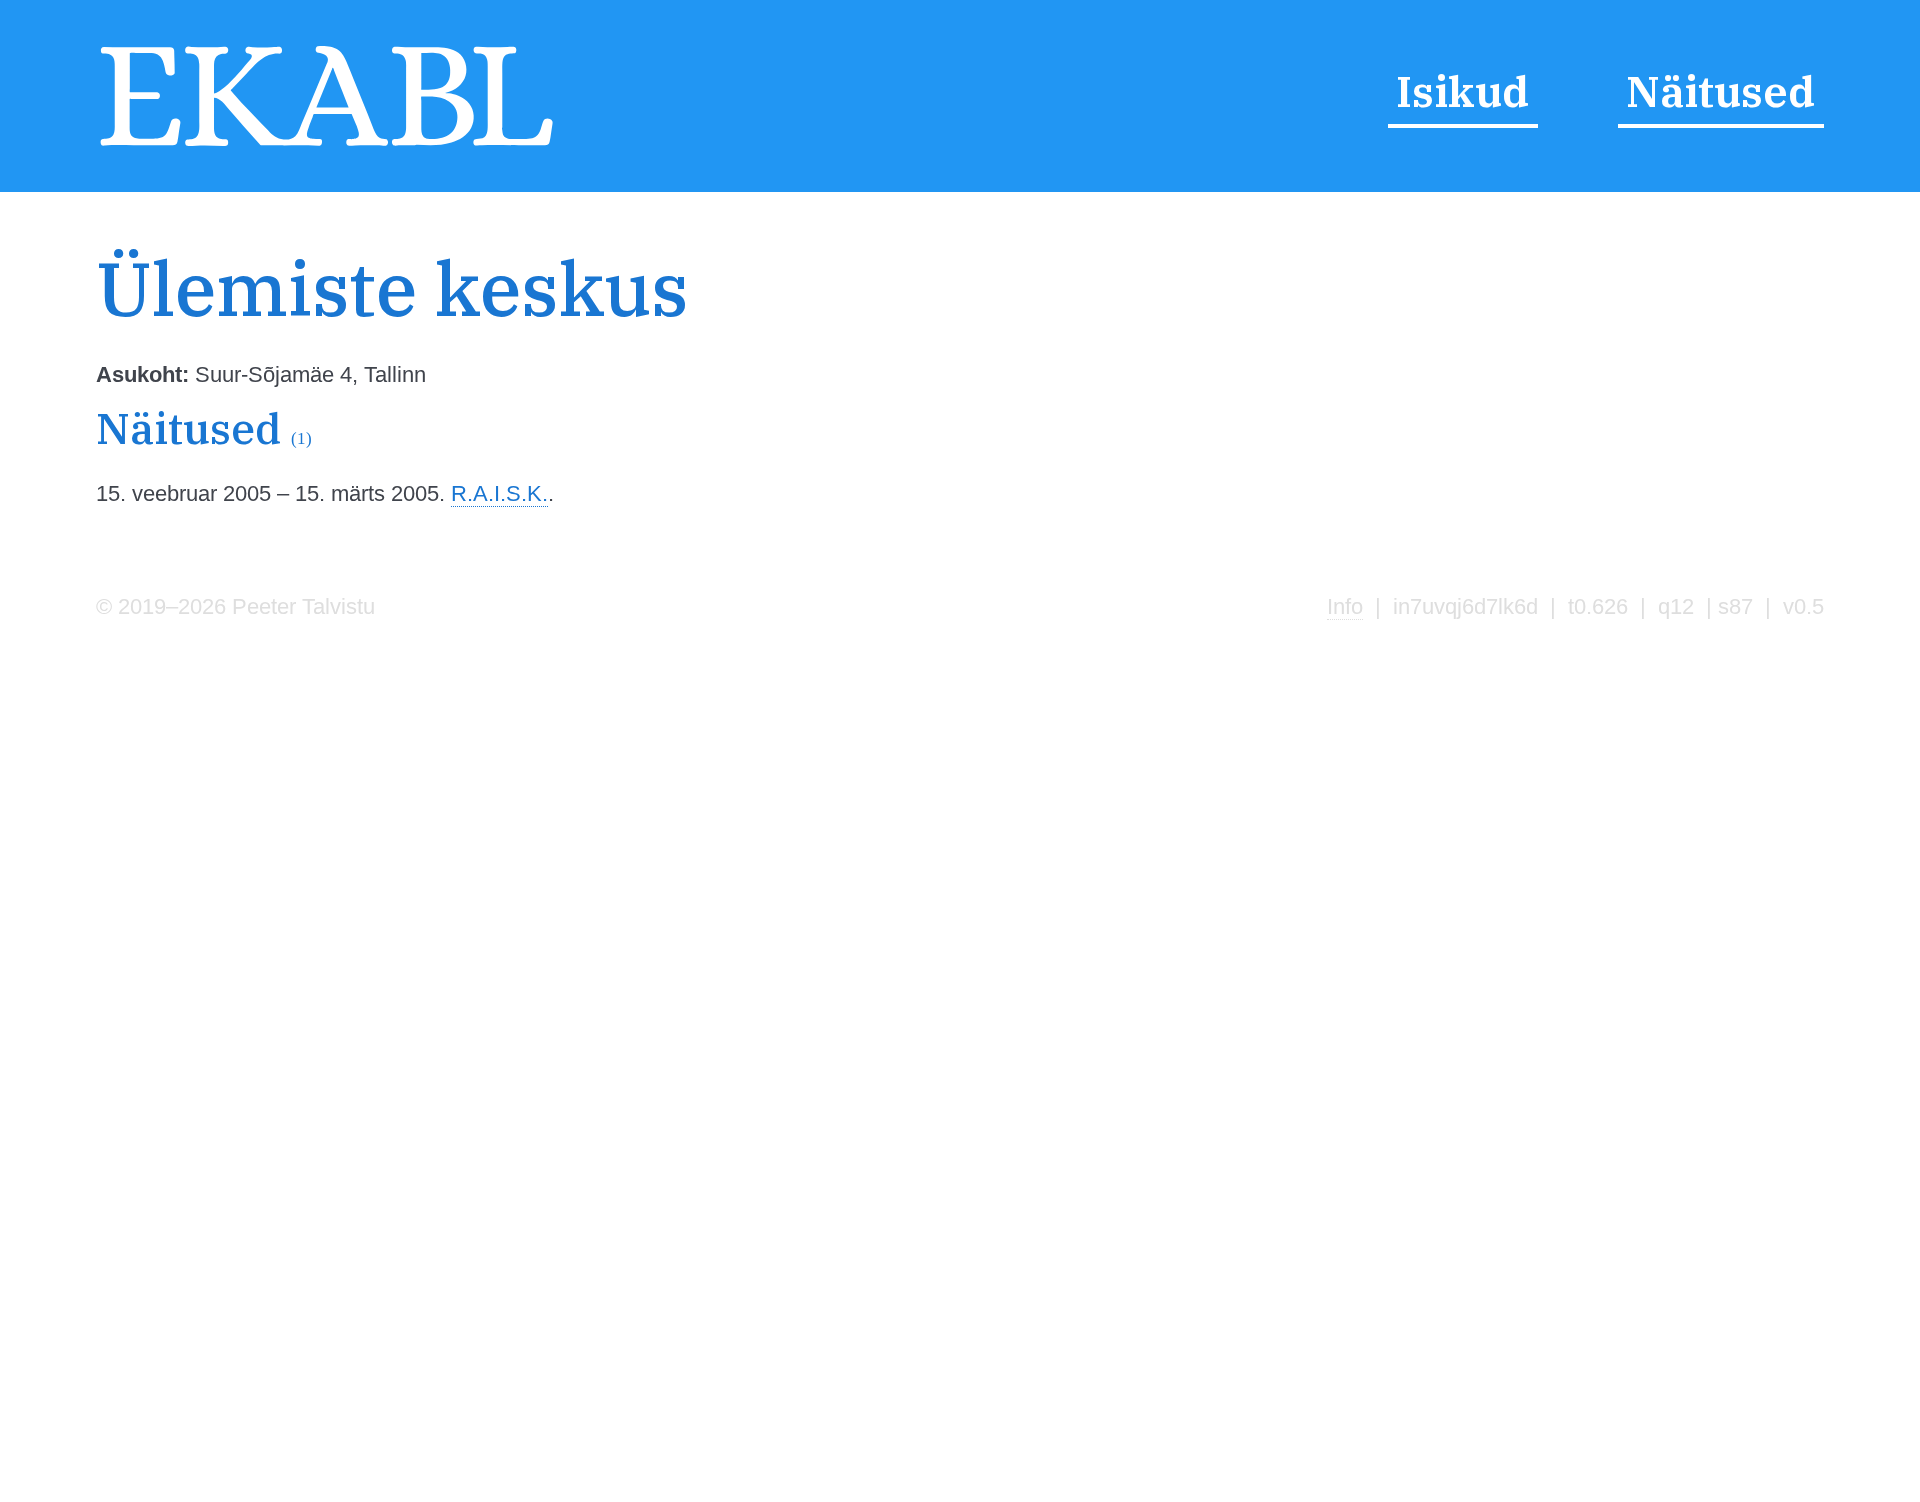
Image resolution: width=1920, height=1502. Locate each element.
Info (1345, 606)
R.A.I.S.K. (499, 493)
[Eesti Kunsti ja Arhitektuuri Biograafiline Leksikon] (326, 146)
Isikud (1462, 91)
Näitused (1720, 91)
